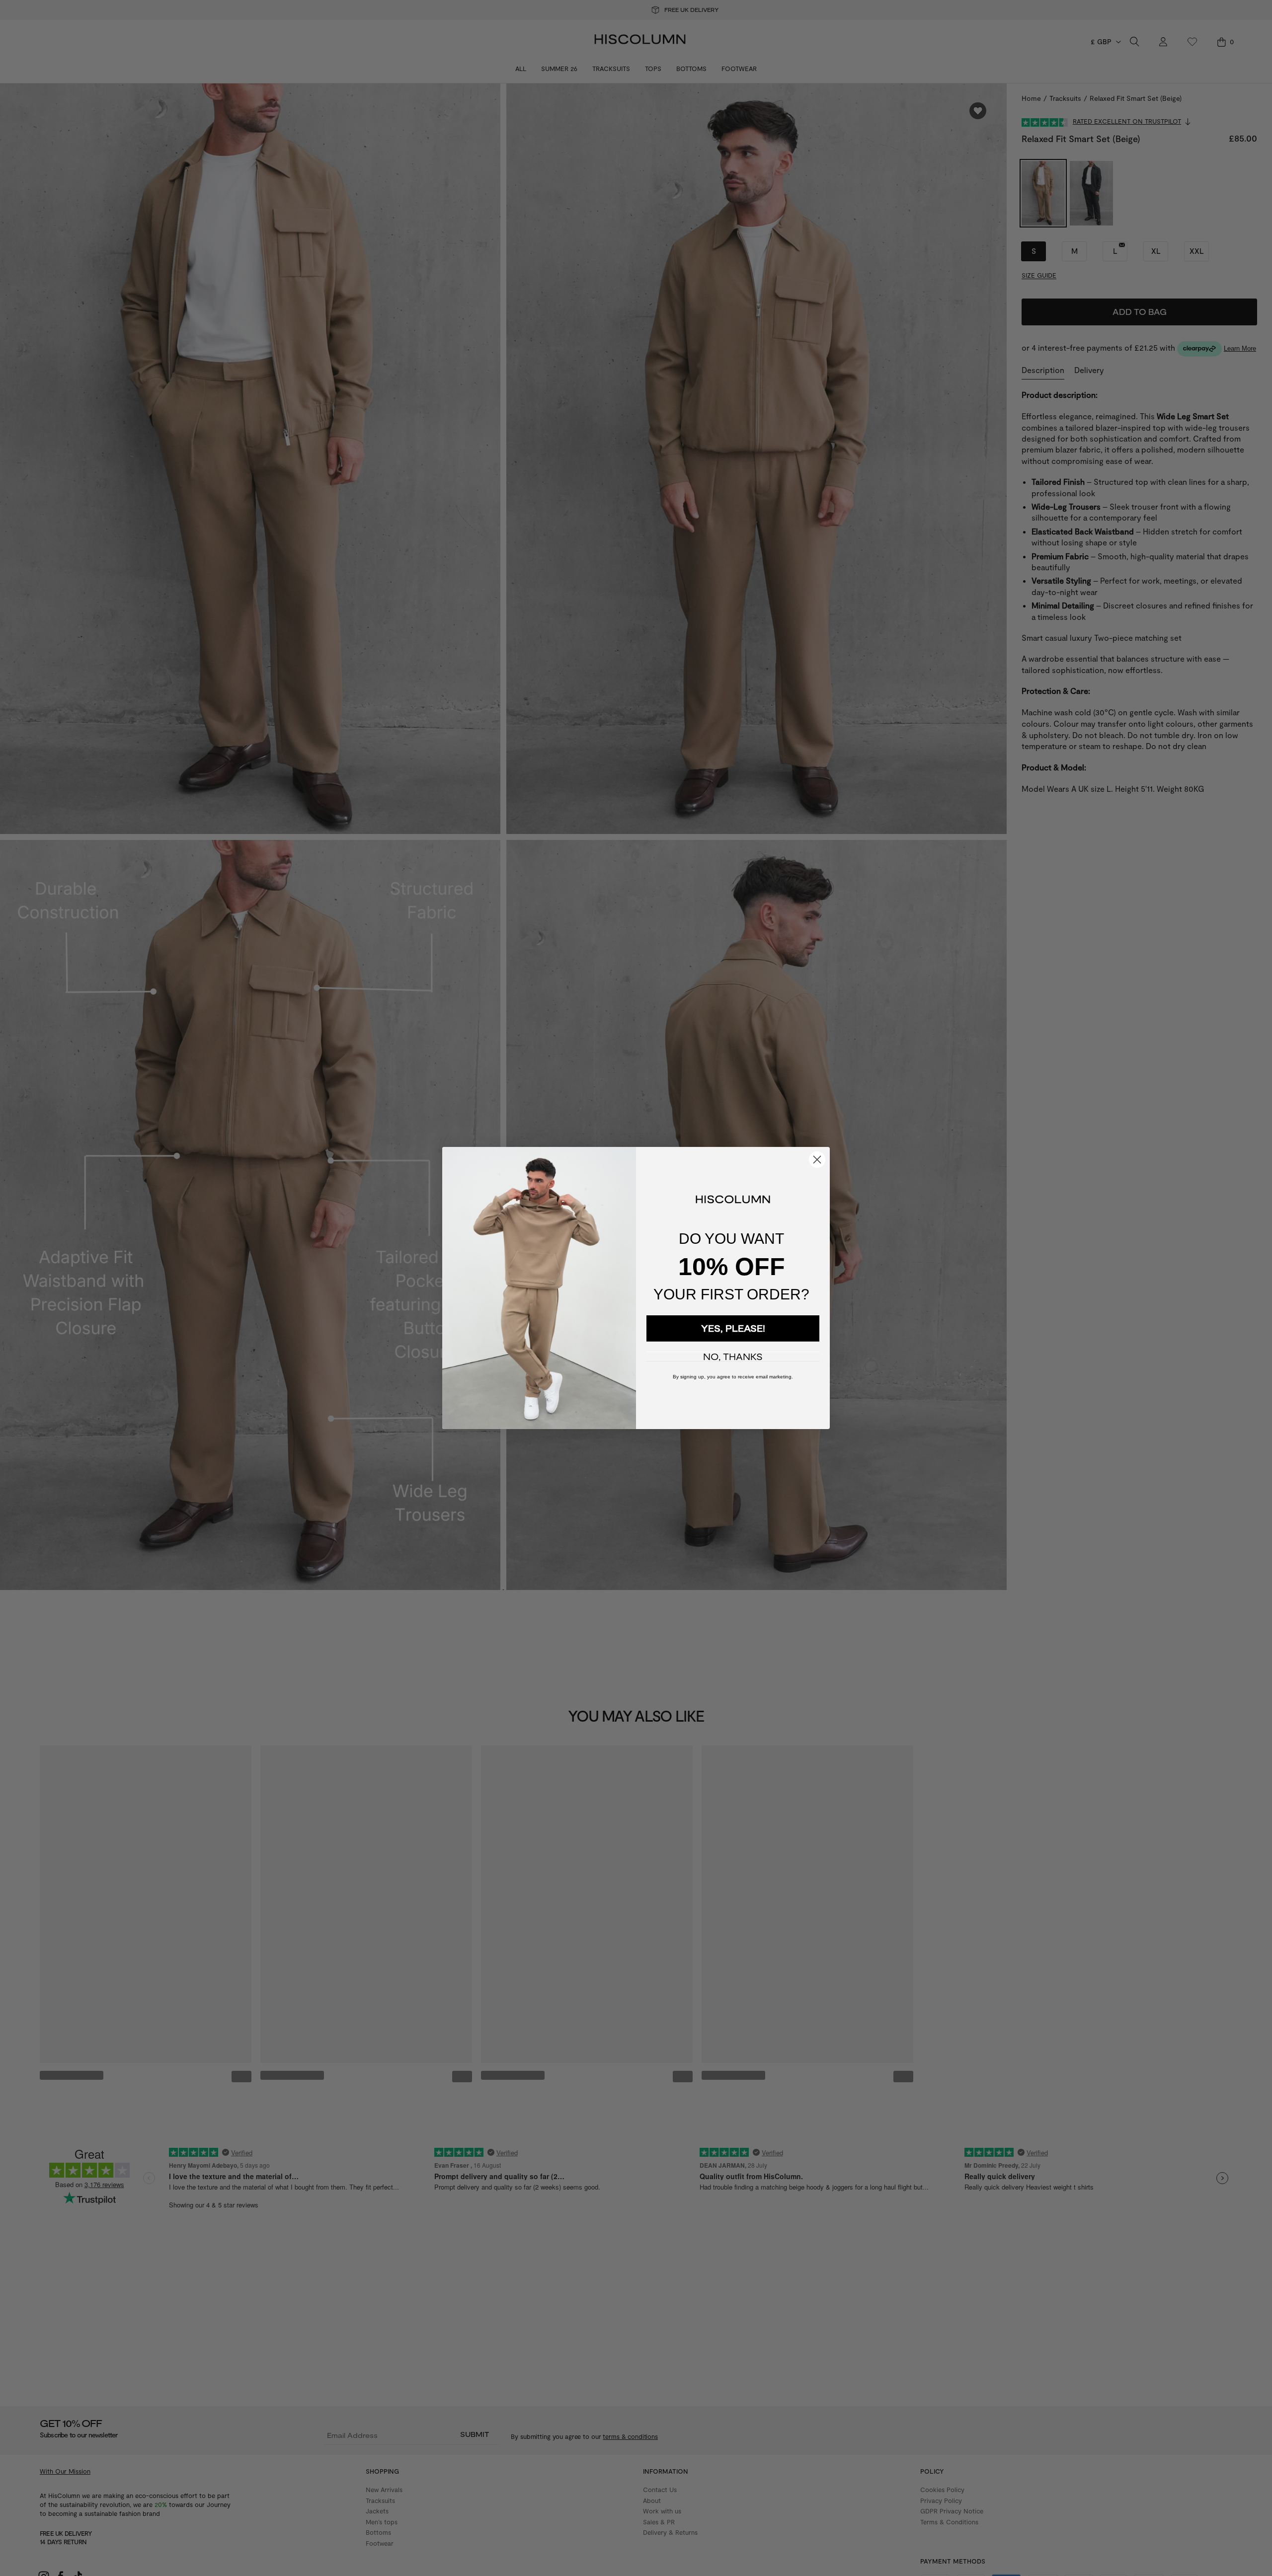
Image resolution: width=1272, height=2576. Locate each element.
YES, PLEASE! (733, 1328)
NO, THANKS (733, 1357)
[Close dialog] (817, 1160)
